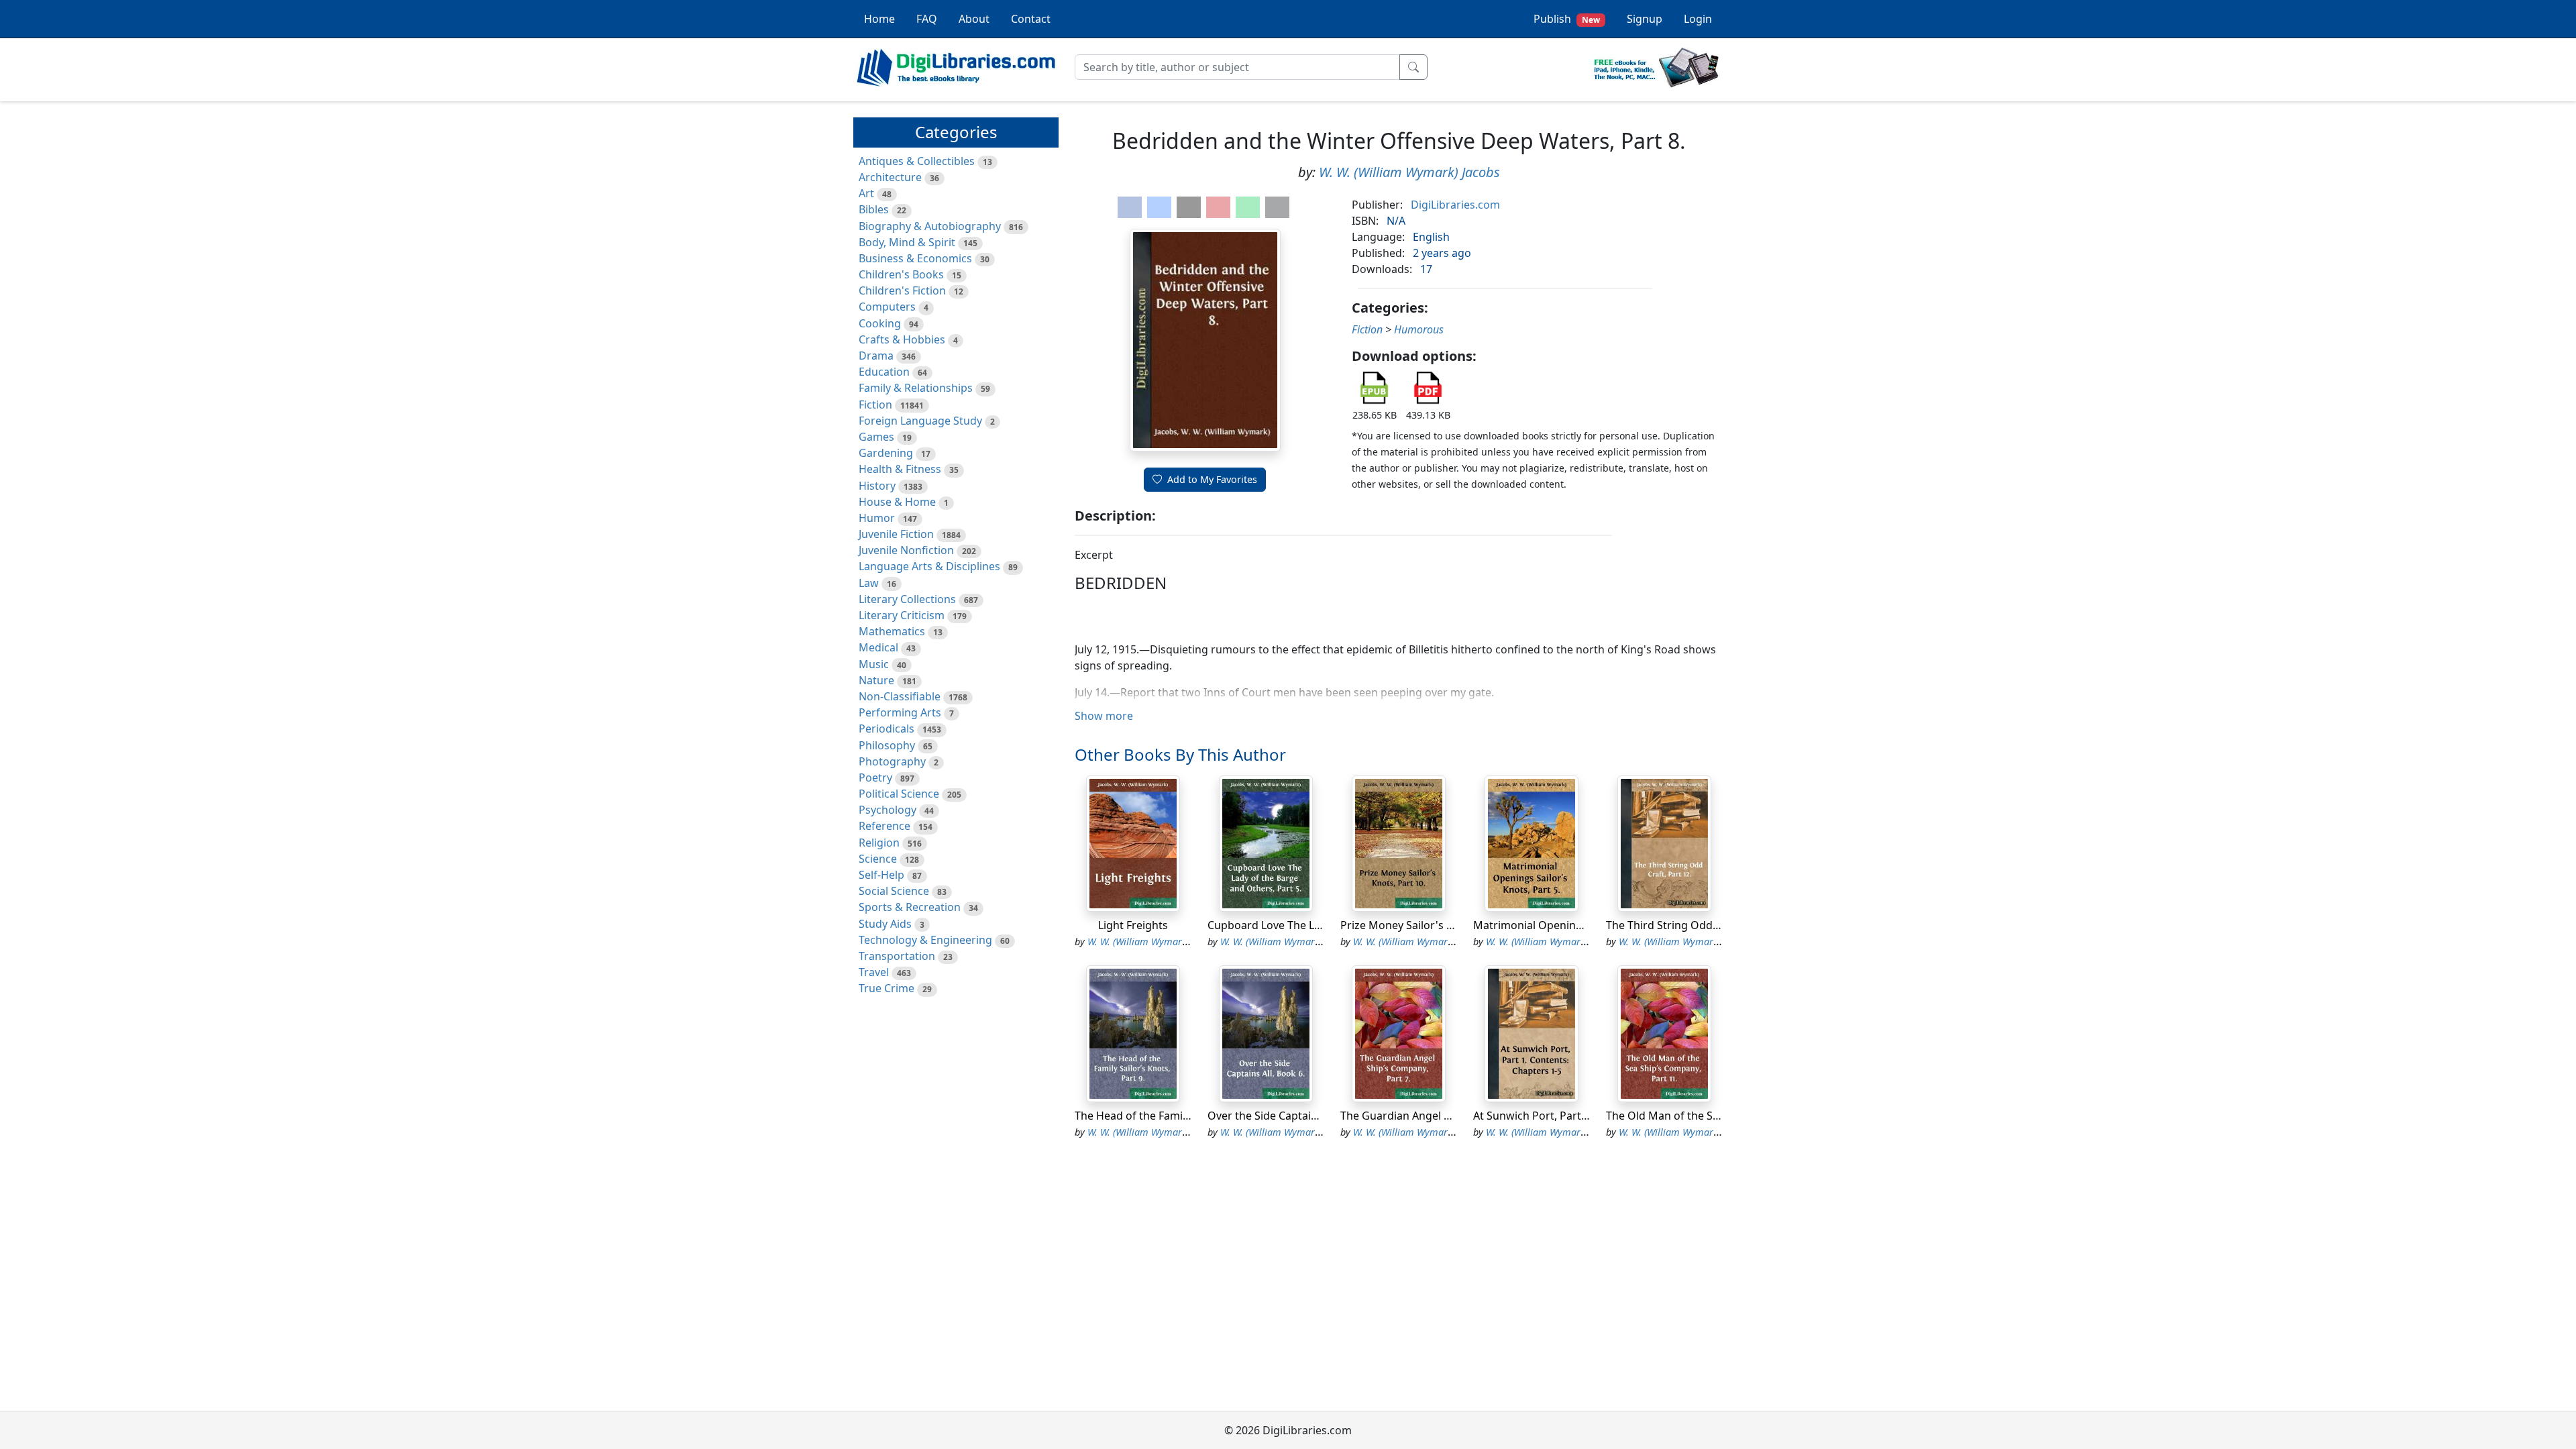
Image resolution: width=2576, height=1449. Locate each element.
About (974, 19)
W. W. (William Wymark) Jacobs (1409, 172)
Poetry (875, 777)
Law (869, 583)
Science (878, 859)
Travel (874, 972)
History (877, 486)
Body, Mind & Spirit (907, 242)
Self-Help (881, 875)
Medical (878, 647)
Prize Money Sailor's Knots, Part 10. (1430, 925)
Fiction (875, 405)
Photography (892, 761)
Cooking (880, 323)
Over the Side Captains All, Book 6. (1294, 1116)
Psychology (888, 810)
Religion (879, 843)
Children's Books (901, 274)
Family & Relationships (916, 388)
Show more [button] (1104, 716)
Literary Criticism (902, 615)
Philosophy (887, 745)
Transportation (897, 956)
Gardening (886, 453)
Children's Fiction (902, 290)
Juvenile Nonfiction (906, 550)
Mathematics (892, 631)
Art (866, 193)
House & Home (897, 502)
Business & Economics (915, 258)
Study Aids (885, 924)
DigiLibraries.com (1455, 205)
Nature (876, 680)
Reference (884, 826)
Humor (877, 518)
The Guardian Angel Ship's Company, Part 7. (1451, 1116)
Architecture (890, 177)
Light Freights (1133, 925)
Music (874, 664)
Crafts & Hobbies (902, 339)
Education (884, 372)
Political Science (899, 794)
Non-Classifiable (900, 696)
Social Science (894, 891)
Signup (1645, 19)
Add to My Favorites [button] (1212, 479)
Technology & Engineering (925, 940)
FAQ (927, 19)
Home (879, 19)
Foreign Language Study (920, 421)
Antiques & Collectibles (917, 161)
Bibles (874, 209)
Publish (1567, 19)
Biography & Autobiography (930, 226)
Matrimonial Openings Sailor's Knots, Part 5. (1586, 925)
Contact (1031, 19)
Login (1698, 19)
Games (876, 437)
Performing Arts (900, 712)
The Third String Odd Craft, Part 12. (1696, 925)
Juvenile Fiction (896, 534)
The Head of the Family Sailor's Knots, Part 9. (1188, 1116)
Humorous (1419, 329)
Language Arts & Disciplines (929, 566)
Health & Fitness (900, 469)
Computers (887, 307)
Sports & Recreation (910, 907)
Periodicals (887, 729)
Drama (876, 356)
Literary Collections (907, 599)
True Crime (887, 988)
